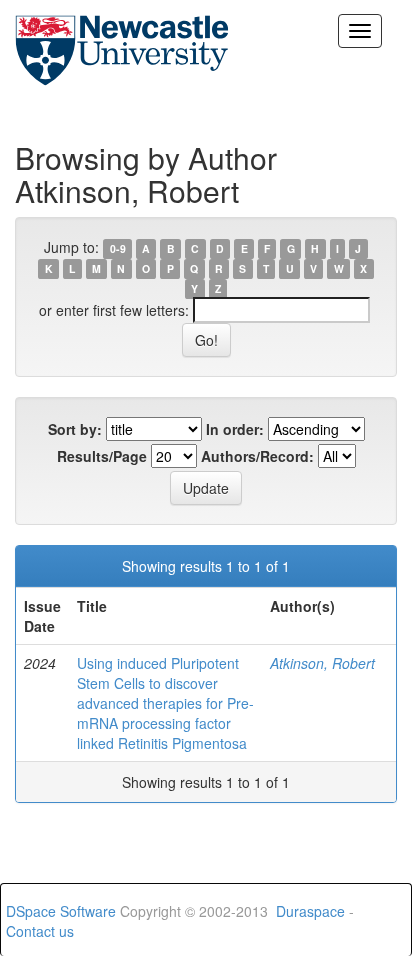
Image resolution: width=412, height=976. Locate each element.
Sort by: (75, 429)
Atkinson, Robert (322, 663)
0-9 (118, 248)
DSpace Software (61, 911)
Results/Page (102, 456)
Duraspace (310, 911)
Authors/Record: (257, 456)
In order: (235, 429)
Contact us (40, 931)
